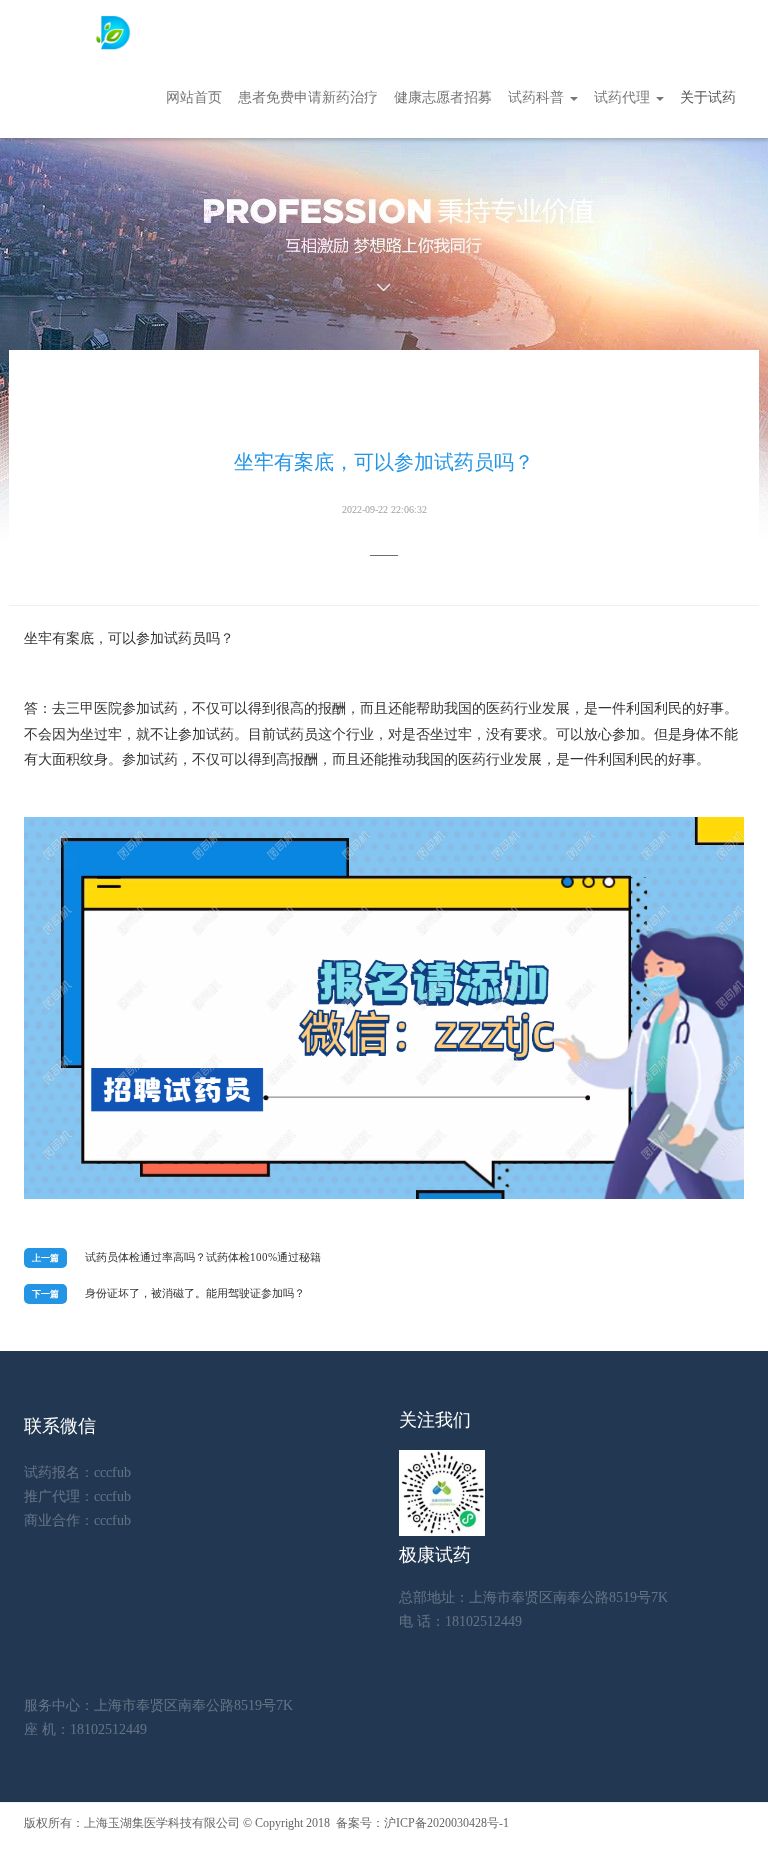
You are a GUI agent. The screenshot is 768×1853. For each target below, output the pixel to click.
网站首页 (194, 97)
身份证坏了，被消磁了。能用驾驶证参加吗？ (195, 1293)
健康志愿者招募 (443, 97)
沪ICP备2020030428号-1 (446, 1823)
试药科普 (538, 97)
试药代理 (624, 97)
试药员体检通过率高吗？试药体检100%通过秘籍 (203, 1257)
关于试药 (708, 97)
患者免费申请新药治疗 (308, 97)
